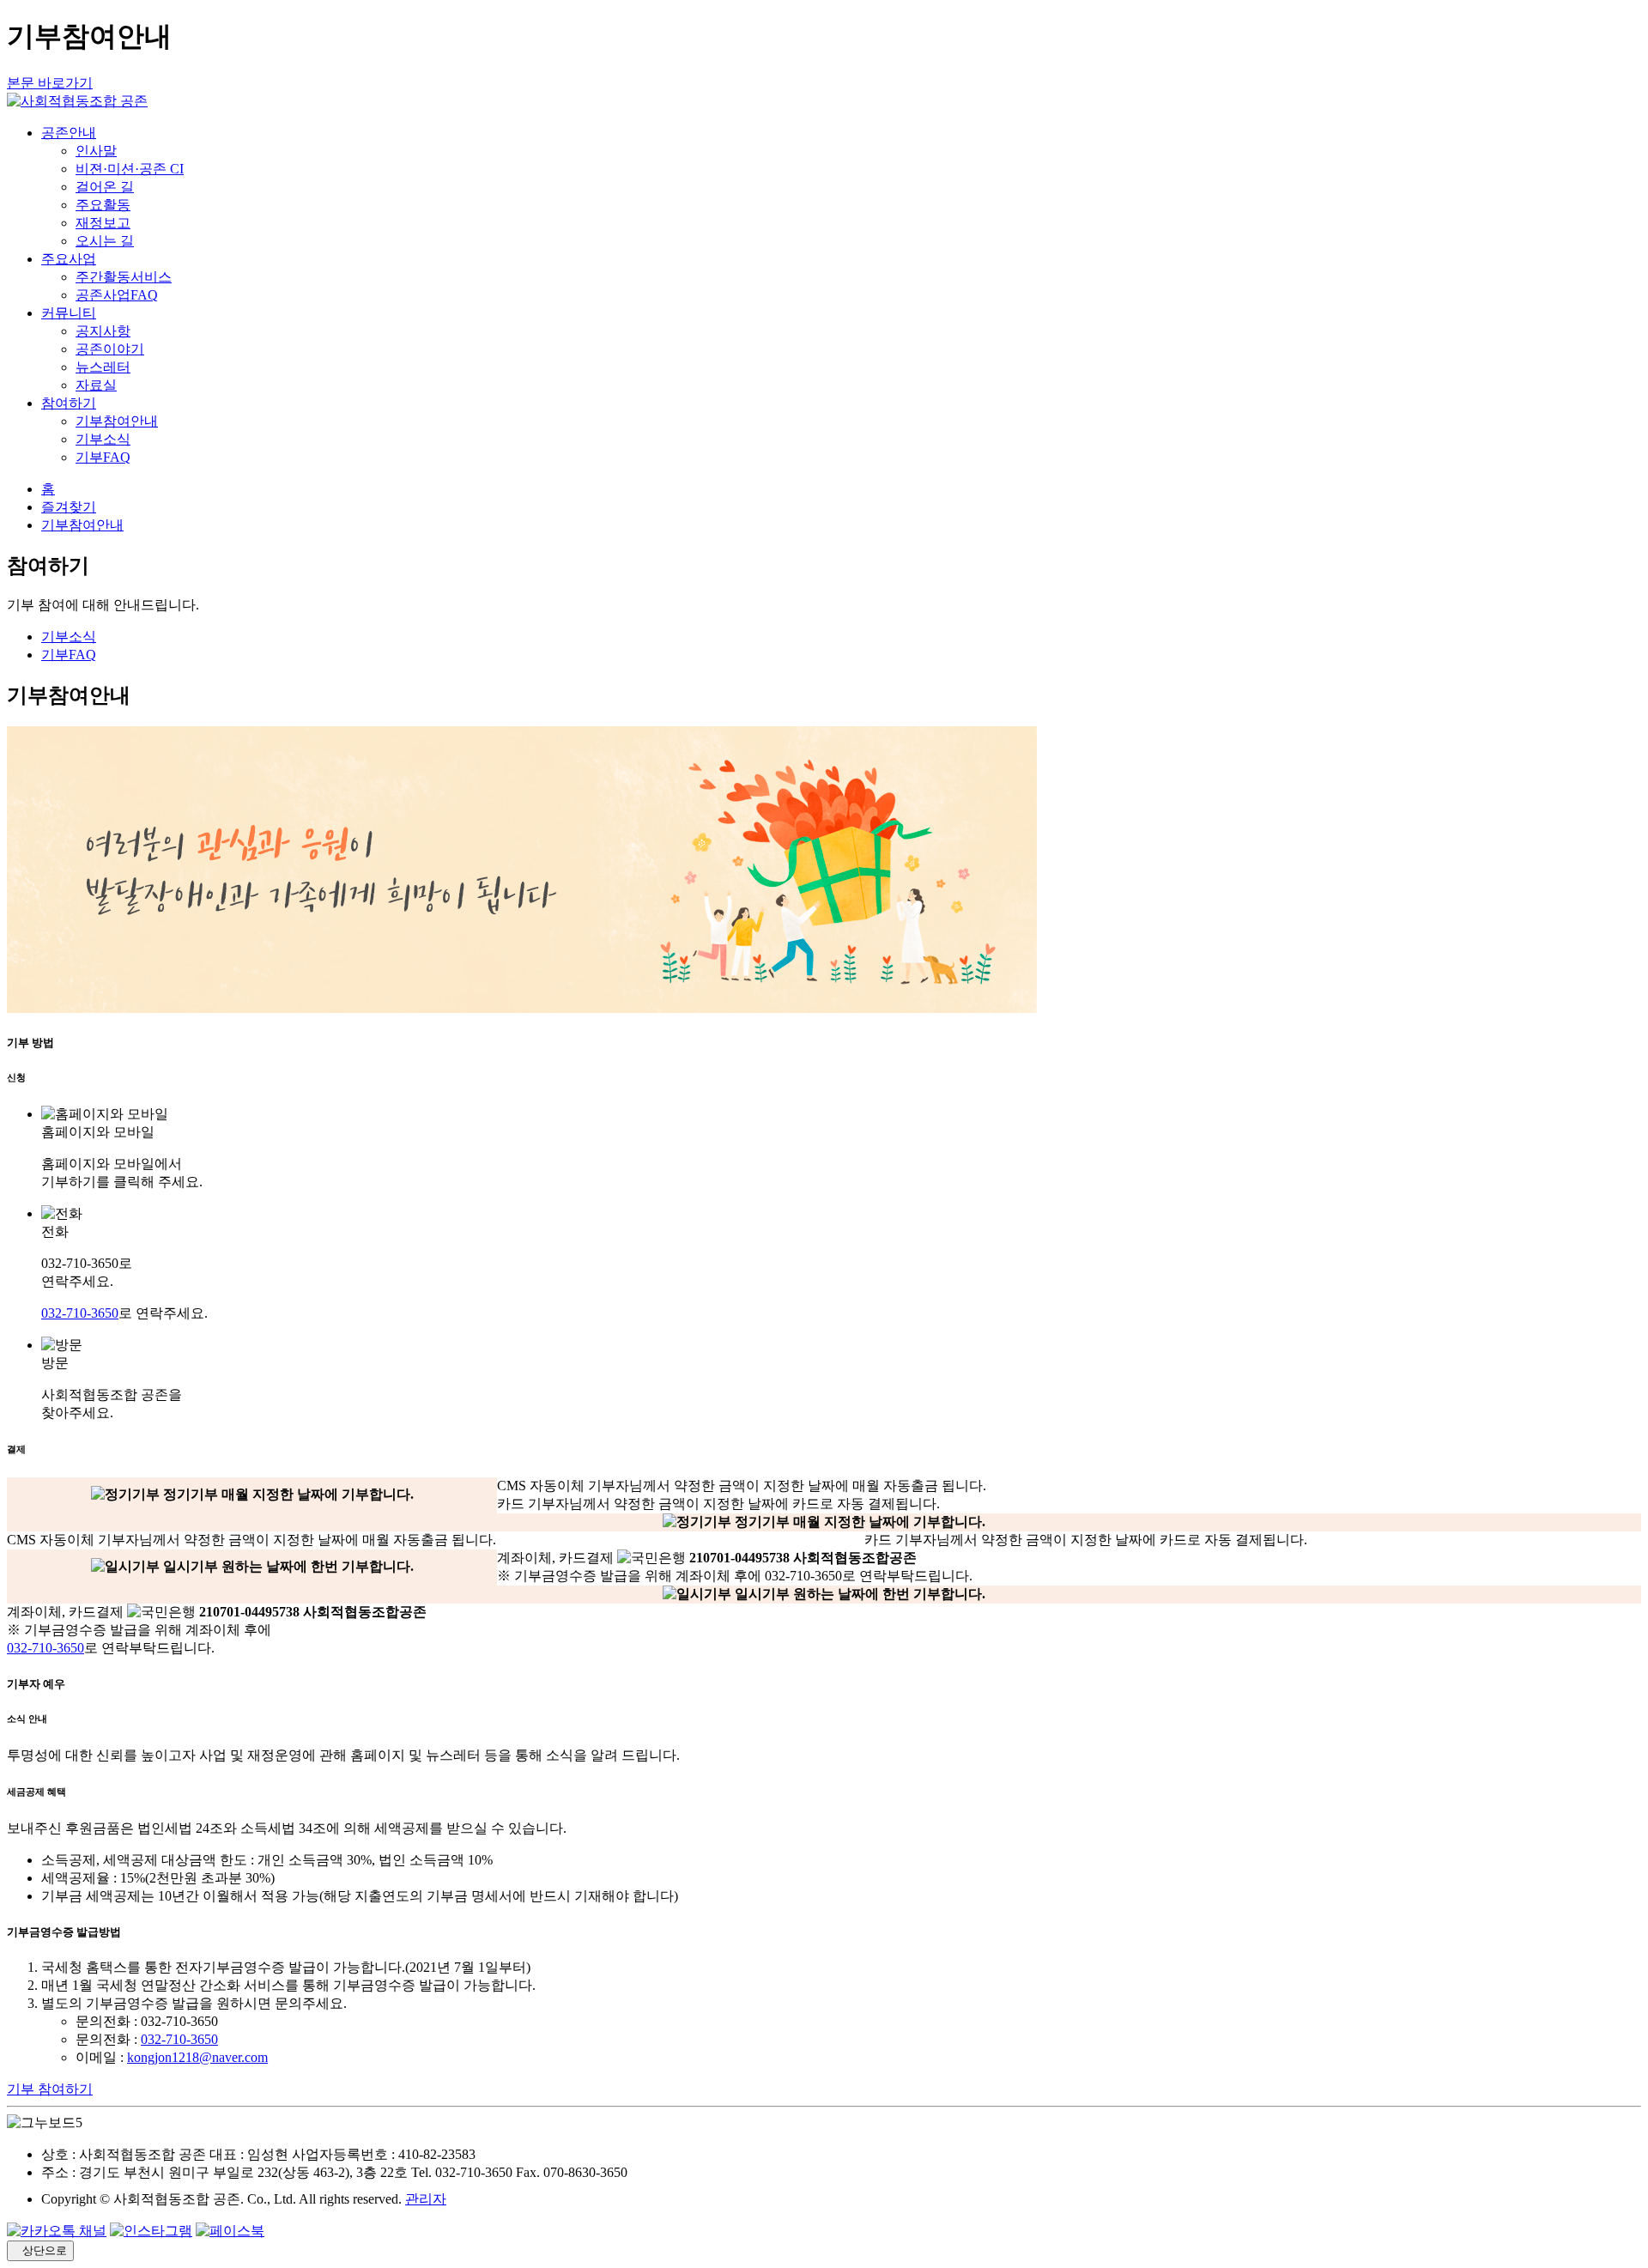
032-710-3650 (80, 1313)
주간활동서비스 (124, 277)
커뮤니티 (69, 313)
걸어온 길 (105, 187)
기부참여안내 (117, 421)
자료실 (96, 385)
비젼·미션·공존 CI (130, 169)
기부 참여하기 (50, 2089)
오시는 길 (105, 241)
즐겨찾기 (69, 507)
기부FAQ (103, 457)
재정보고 (103, 223)
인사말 (96, 151)
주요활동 (103, 205)
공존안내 (69, 133)
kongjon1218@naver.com (197, 2057)
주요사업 (69, 259)
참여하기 (69, 403)
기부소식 (103, 439)
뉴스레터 (103, 367)
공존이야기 (110, 349)
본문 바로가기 (50, 83)
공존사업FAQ (117, 295)
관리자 (426, 2199)
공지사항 (103, 331)
